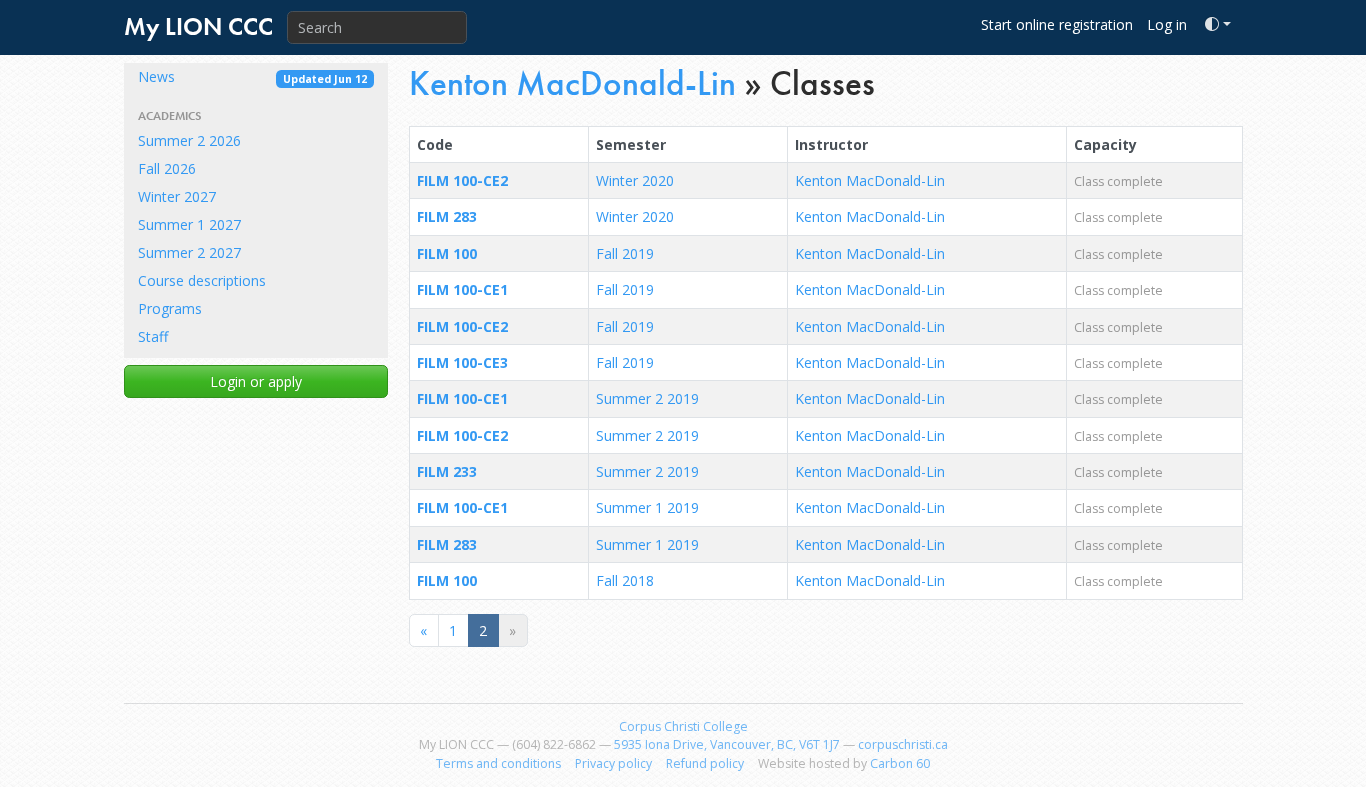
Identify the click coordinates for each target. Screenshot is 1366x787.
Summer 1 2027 (189, 224)
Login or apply (256, 381)
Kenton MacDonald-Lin (572, 83)
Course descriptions (202, 280)
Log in (1167, 24)
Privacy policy (613, 763)
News (252, 76)
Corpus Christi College (683, 726)
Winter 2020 (635, 180)
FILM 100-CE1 (462, 289)
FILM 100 (447, 253)
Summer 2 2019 (647, 398)
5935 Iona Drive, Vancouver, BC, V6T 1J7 (727, 744)
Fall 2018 (625, 580)
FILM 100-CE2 (462, 180)
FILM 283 (447, 216)
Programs (170, 308)
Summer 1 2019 (647, 507)
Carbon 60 (900, 763)
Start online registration (1057, 24)
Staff (153, 336)
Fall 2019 (625, 253)
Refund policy (705, 763)
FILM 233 (447, 471)
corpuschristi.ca (903, 744)
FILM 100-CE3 (462, 362)
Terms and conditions (498, 763)
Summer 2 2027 (189, 252)
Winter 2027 (177, 196)
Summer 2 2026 (189, 140)
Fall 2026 (167, 168)
